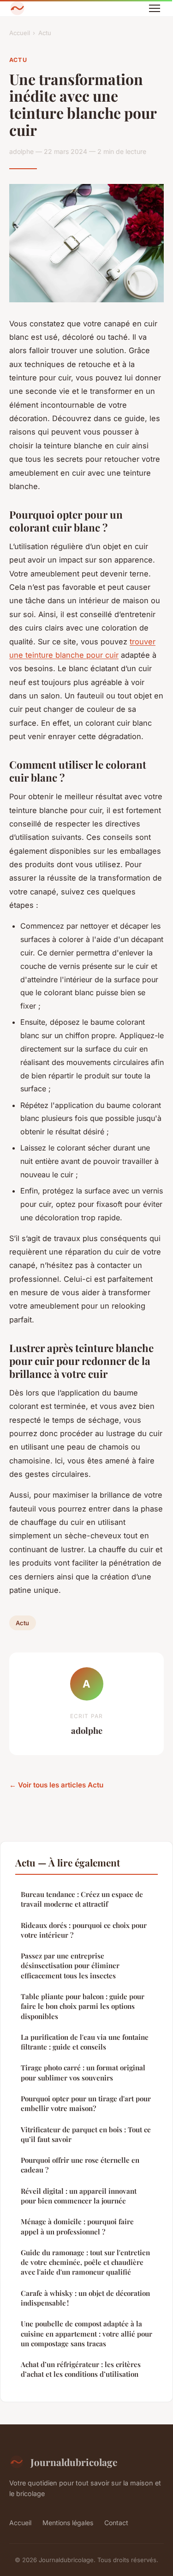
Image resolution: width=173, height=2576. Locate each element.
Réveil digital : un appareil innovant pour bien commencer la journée (79, 2196)
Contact (116, 2523)
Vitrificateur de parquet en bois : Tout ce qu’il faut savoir (86, 2134)
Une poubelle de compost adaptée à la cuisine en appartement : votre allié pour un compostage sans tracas (86, 2334)
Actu (45, 33)
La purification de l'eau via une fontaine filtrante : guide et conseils (85, 2042)
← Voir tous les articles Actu (56, 1785)
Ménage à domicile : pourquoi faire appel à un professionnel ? (77, 2226)
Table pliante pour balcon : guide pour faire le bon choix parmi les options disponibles (83, 2006)
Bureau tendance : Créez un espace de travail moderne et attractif (82, 1899)
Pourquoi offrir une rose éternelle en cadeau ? (80, 2165)
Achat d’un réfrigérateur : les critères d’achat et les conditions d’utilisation (81, 2369)
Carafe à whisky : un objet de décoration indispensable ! (85, 2298)
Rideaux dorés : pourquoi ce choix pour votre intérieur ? (84, 1930)
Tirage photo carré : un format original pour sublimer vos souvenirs (83, 2072)
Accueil (20, 33)
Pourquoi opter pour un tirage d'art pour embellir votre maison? (86, 2103)
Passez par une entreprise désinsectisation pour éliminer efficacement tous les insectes (70, 1966)
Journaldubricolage (74, 2462)
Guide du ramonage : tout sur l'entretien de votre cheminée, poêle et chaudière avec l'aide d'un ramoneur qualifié (85, 2262)
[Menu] (155, 8)
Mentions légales (68, 2523)
